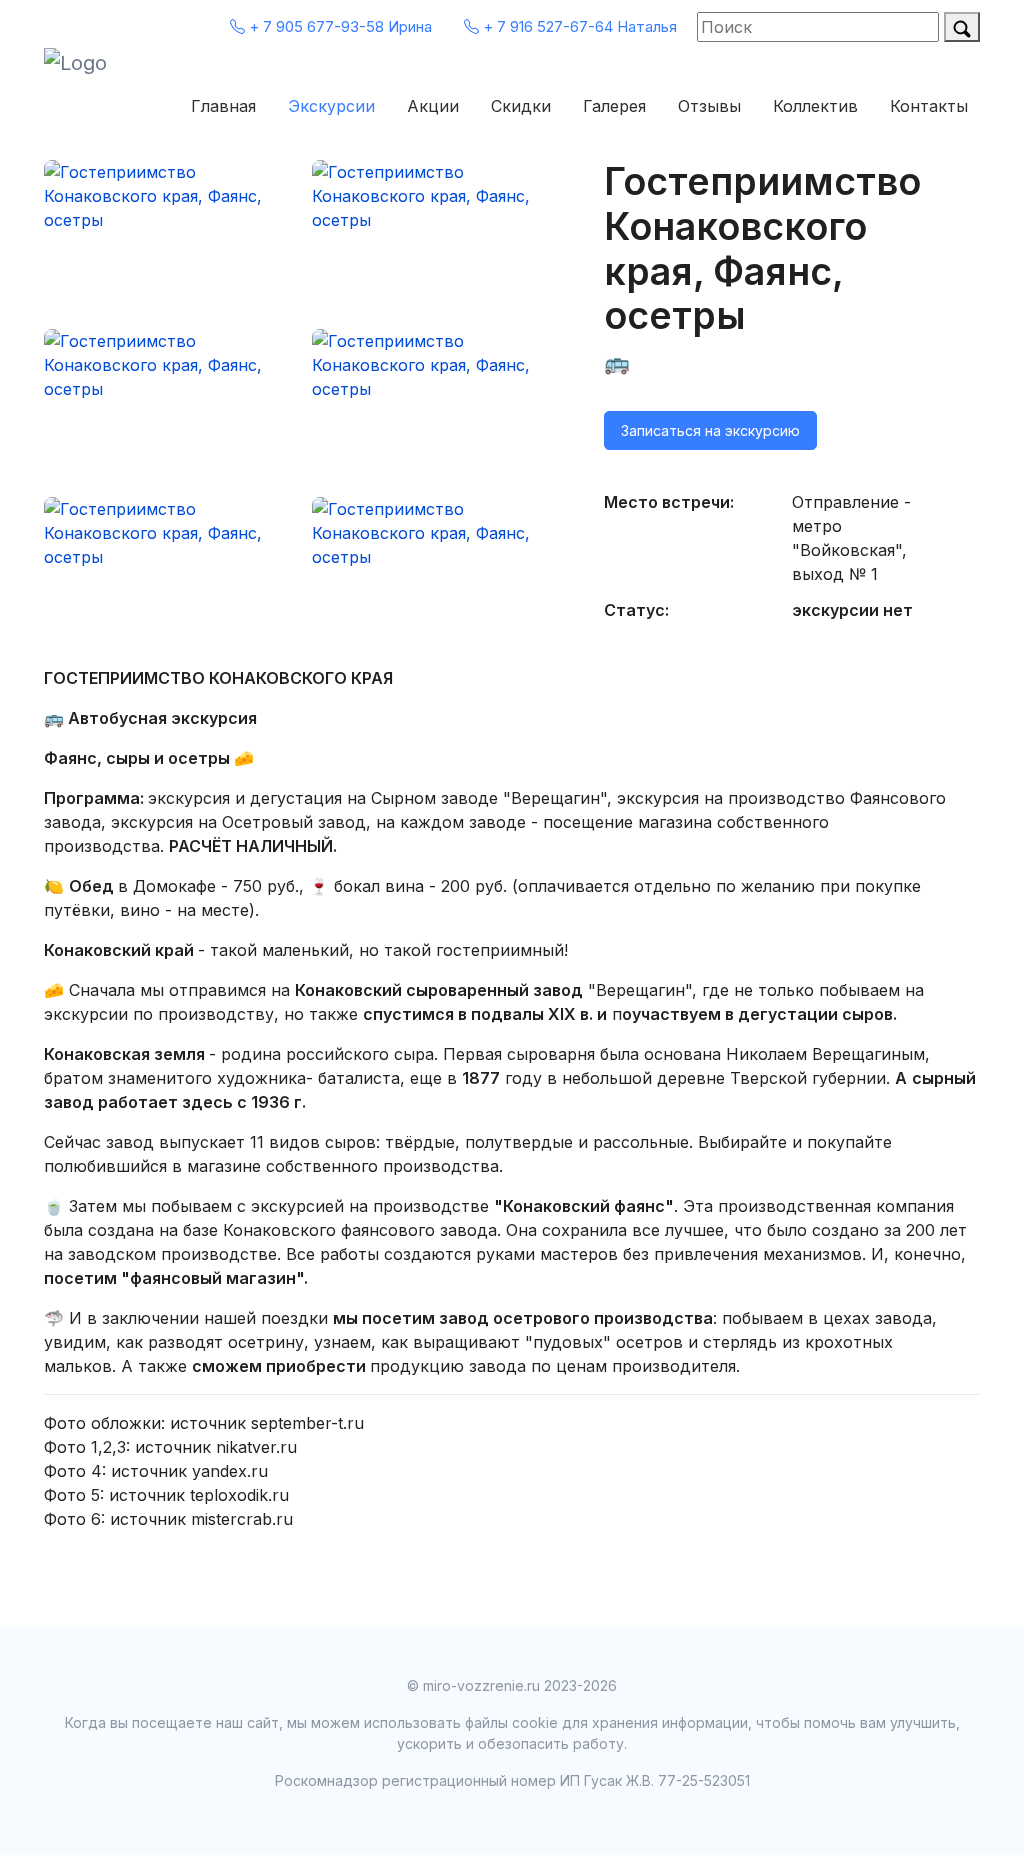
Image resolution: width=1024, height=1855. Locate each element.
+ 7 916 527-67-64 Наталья (578, 26)
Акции (433, 106)
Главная (223, 106)
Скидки (521, 106)
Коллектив (815, 106)
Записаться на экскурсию (710, 430)
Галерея (614, 106)
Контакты (929, 106)
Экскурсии (331, 106)
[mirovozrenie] (104, 63)
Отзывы (709, 106)
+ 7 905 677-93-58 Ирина (338, 26)
